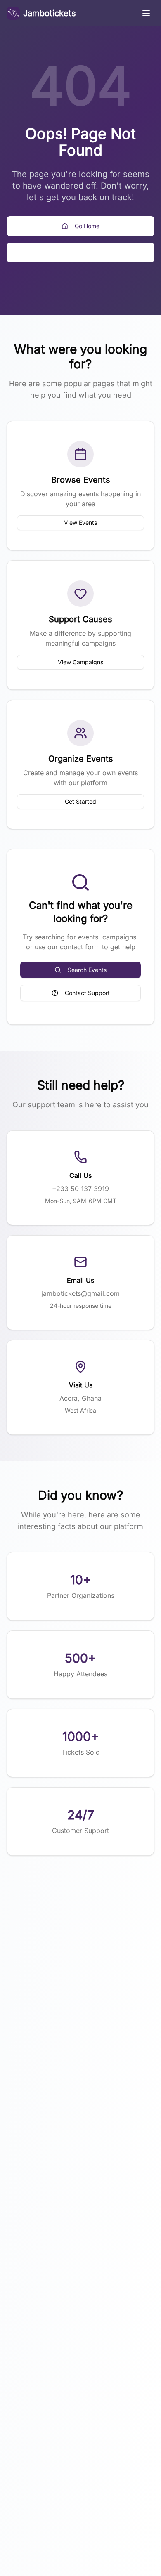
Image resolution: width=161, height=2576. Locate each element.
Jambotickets (50, 13)
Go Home (87, 226)
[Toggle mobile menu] (146, 13)
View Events (80, 523)
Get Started (80, 801)
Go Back (87, 252)
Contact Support (87, 993)
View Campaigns (80, 662)
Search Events (87, 970)
